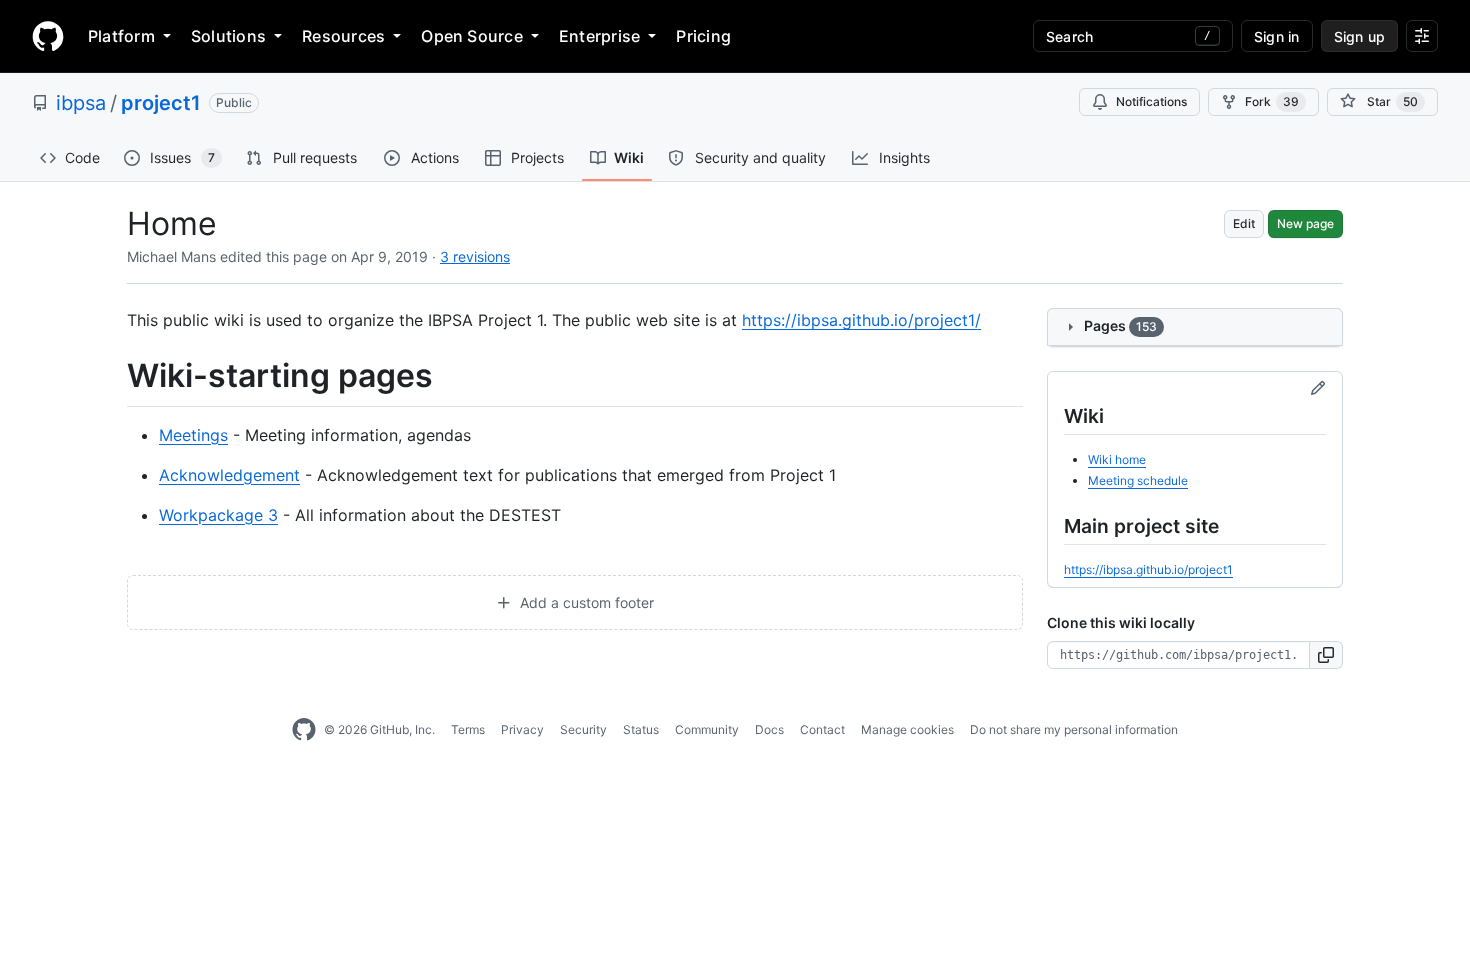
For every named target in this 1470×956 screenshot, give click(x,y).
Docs (769, 729)
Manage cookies (907, 729)
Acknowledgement (229, 475)
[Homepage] (48, 36)
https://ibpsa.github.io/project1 (1148, 569)
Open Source (472, 36)
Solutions (228, 36)
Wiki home (1117, 459)
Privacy (522, 729)
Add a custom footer (585, 602)
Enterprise (599, 36)
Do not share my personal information (1074, 729)
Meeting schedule (1138, 480)
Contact (822, 729)
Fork (1272, 101)
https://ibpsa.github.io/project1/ (861, 320)
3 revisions (475, 256)
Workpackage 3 (218, 515)
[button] (1326, 655)
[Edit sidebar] (1318, 389)
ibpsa (81, 103)
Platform (121, 36)
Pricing (703, 36)
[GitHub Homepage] (304, 730)
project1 (161, 103)
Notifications (1151, 101)
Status (641, 729)
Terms (468, 729)
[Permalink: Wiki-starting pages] (113, 376)
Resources (343, 36)
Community (707, 729)
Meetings (193, 435)
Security (583, 729)
